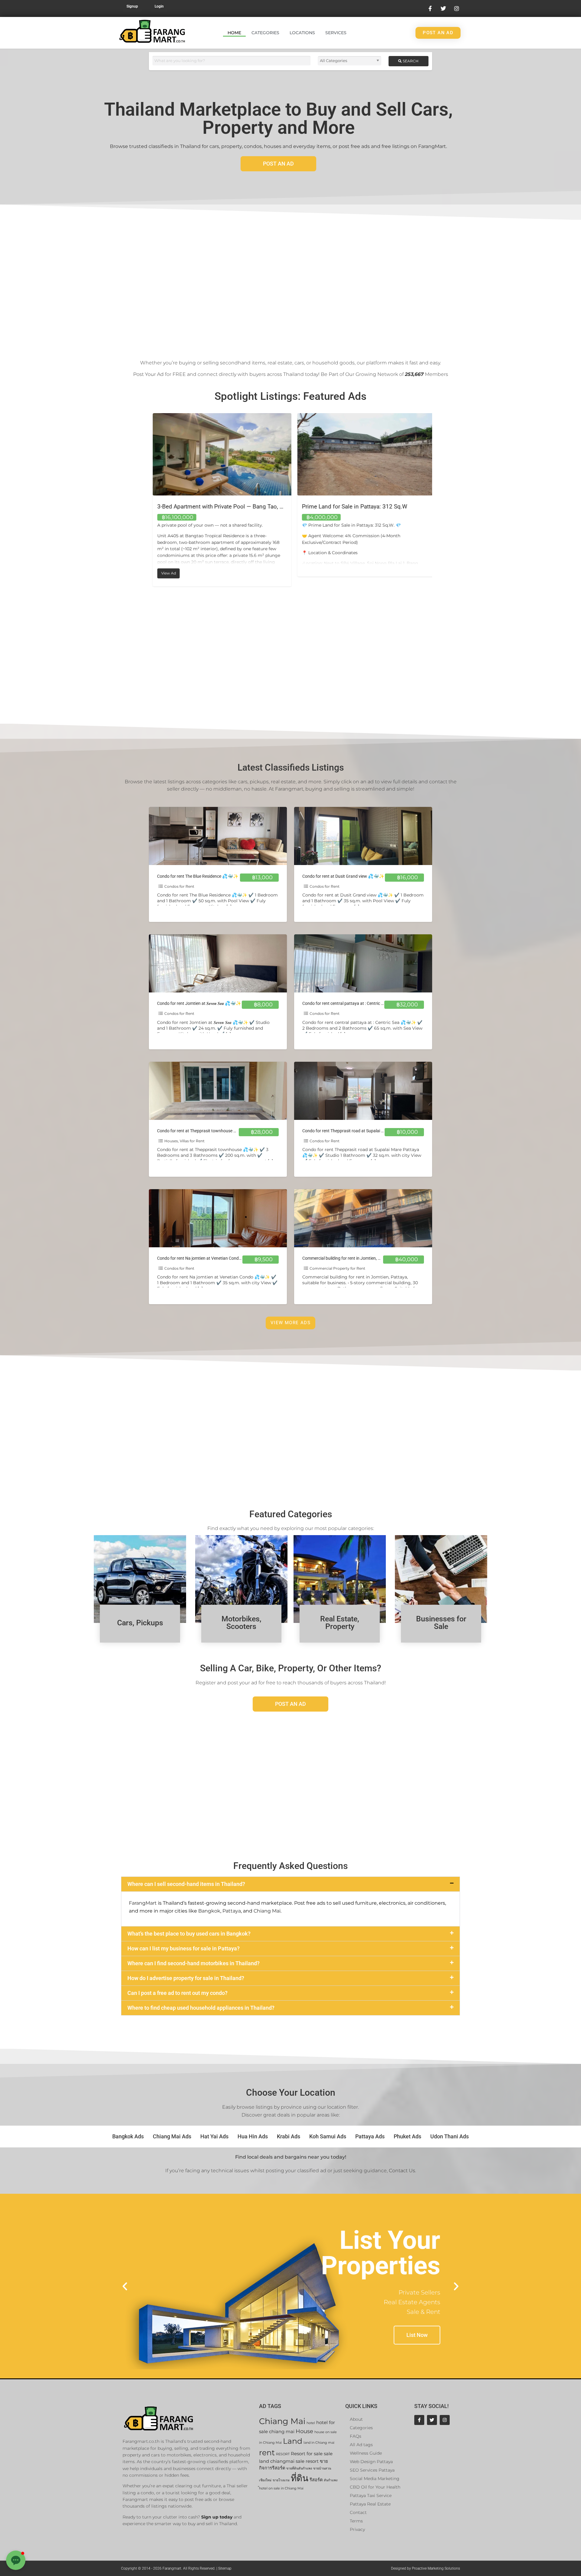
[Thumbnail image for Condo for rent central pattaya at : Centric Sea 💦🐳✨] (363, 963)
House (304, 2431)
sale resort (307, 2461)
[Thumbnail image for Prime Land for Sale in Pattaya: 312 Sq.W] (218, 454)
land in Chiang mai (319, 2443)
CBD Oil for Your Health (375, 2487)
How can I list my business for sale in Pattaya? (184, 1948)
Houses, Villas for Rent (184, 1141)
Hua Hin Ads (253, 2136)
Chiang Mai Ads (172, 2136)
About (356, 2419)
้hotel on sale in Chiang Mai (281, 2488)
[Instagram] (445, 2420)
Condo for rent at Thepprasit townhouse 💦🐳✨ (203, 1131)
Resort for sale (307, 2454)
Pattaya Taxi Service (371, 2495)
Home (234, 33)
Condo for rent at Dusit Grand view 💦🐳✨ (343, 876)
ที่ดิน (300, 2478)
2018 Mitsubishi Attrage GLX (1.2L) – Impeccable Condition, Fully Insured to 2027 (404, 507)
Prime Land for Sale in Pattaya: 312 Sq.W (206, 507)
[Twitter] (432, 2420)
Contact (358, 2512)
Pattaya (232, 1911)
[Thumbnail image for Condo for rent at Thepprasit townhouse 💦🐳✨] (218, 1091)
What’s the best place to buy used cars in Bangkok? (189, 1934)
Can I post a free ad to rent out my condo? (177, 1993)
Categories (265, 33)
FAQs (356, 2436)
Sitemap (225, 2568)
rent (267, 2452)
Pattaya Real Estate (370, 2504)
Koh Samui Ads (328, 2136)
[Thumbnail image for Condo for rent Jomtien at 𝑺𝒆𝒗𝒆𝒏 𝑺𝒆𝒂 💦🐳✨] (218, 963)
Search (410, 61)
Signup (132, 6)
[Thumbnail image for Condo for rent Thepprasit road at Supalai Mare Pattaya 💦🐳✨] (363, 1091)
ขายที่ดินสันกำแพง (299, 2468)
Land (293, 2441)
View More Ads (290, 1323)
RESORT (283, 2454)
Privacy (357, 2529)
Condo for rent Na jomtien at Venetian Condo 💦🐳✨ (208, 1258)
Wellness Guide (366, 2453)
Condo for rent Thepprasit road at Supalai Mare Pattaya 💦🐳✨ (363, 1131)
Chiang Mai (267, 1911)
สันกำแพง (331, 2480)
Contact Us (402, 2171)
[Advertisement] (290, 280)
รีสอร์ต (316, 2480)
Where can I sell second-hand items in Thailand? (186, 1884)
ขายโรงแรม (281, 2480)
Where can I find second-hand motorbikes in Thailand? (194, 1963)
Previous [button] (144, 500)
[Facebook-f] (419, 2420)
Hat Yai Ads (214, 2136)
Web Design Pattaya (371, 2462)
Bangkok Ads (128, 2136)
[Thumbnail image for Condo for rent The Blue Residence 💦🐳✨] (218, 836)
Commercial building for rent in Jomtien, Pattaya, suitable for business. (368, 1258)
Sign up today (217, 2517)
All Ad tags (361, 2445)
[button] (290, 1884)
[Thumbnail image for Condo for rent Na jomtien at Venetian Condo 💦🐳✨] (218, 1218)
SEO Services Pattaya (372, 2470)
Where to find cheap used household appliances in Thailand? (201, 2008)
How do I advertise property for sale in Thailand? (186, 1978)
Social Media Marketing (375, 2479)
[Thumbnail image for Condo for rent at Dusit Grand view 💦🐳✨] (363, 836)
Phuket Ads (407, 2136)
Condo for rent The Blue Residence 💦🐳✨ (198, 876)
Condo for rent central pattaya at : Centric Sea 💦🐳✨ (354, 1003)
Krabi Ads (289, 2136)
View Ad (311, 572)
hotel (311, 2423)
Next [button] (437, 500)
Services (336, 33)
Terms (356, 2521)
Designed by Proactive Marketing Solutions (425, 2568)
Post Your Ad (148, 374)
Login (159, 6)
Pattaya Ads (370, 2136)
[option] (218, 495)
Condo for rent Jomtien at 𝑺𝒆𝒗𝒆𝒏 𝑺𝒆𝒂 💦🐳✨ (199, 1003)
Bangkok (209, 1911)
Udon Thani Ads (450, 2136)
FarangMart (143, 1903)
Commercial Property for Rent (337, 1268)
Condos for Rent (179, 886)
